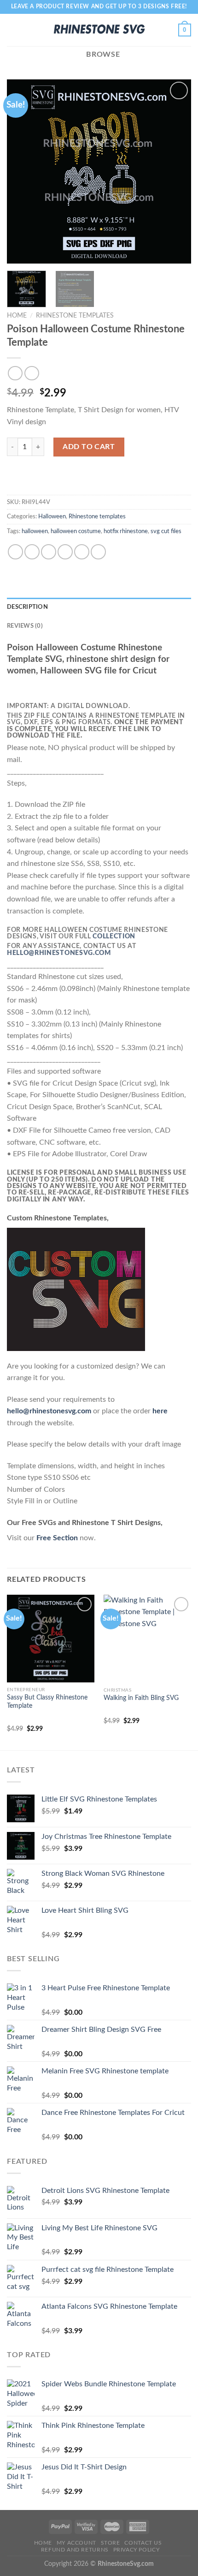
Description (27, 607)
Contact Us (143, 2543)
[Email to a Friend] (65, 552)
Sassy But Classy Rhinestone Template (47, 1702)
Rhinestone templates (75, 316)
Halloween (52, 516)
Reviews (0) (25, 626)
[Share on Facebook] (32, 552)
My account (76, 2543)
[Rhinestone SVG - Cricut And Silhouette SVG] (99, 30)
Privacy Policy (137, 2550)
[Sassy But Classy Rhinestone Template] (51, 1639)
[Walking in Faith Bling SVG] (147, 1639)
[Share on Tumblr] (98, 552)
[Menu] (12, 30)
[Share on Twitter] (49, 552)
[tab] (99, 607)
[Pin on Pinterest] (82, 552)
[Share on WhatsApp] (15, 552)
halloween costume (76, 531)
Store (111, 2543)
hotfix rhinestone (126, 531)
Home (17, 316)
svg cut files (166, 531)
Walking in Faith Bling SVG (141, 1698)
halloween (35, 531)
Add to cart (89, 447)
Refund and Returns (75, 2550)
